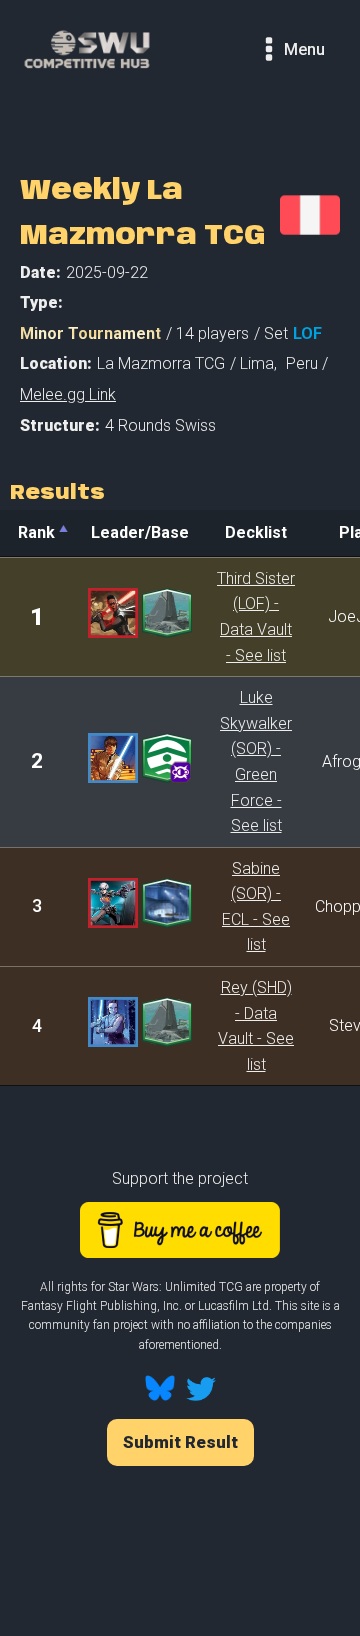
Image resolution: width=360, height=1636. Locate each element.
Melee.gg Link (68, 394)
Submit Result (180, 1442)
